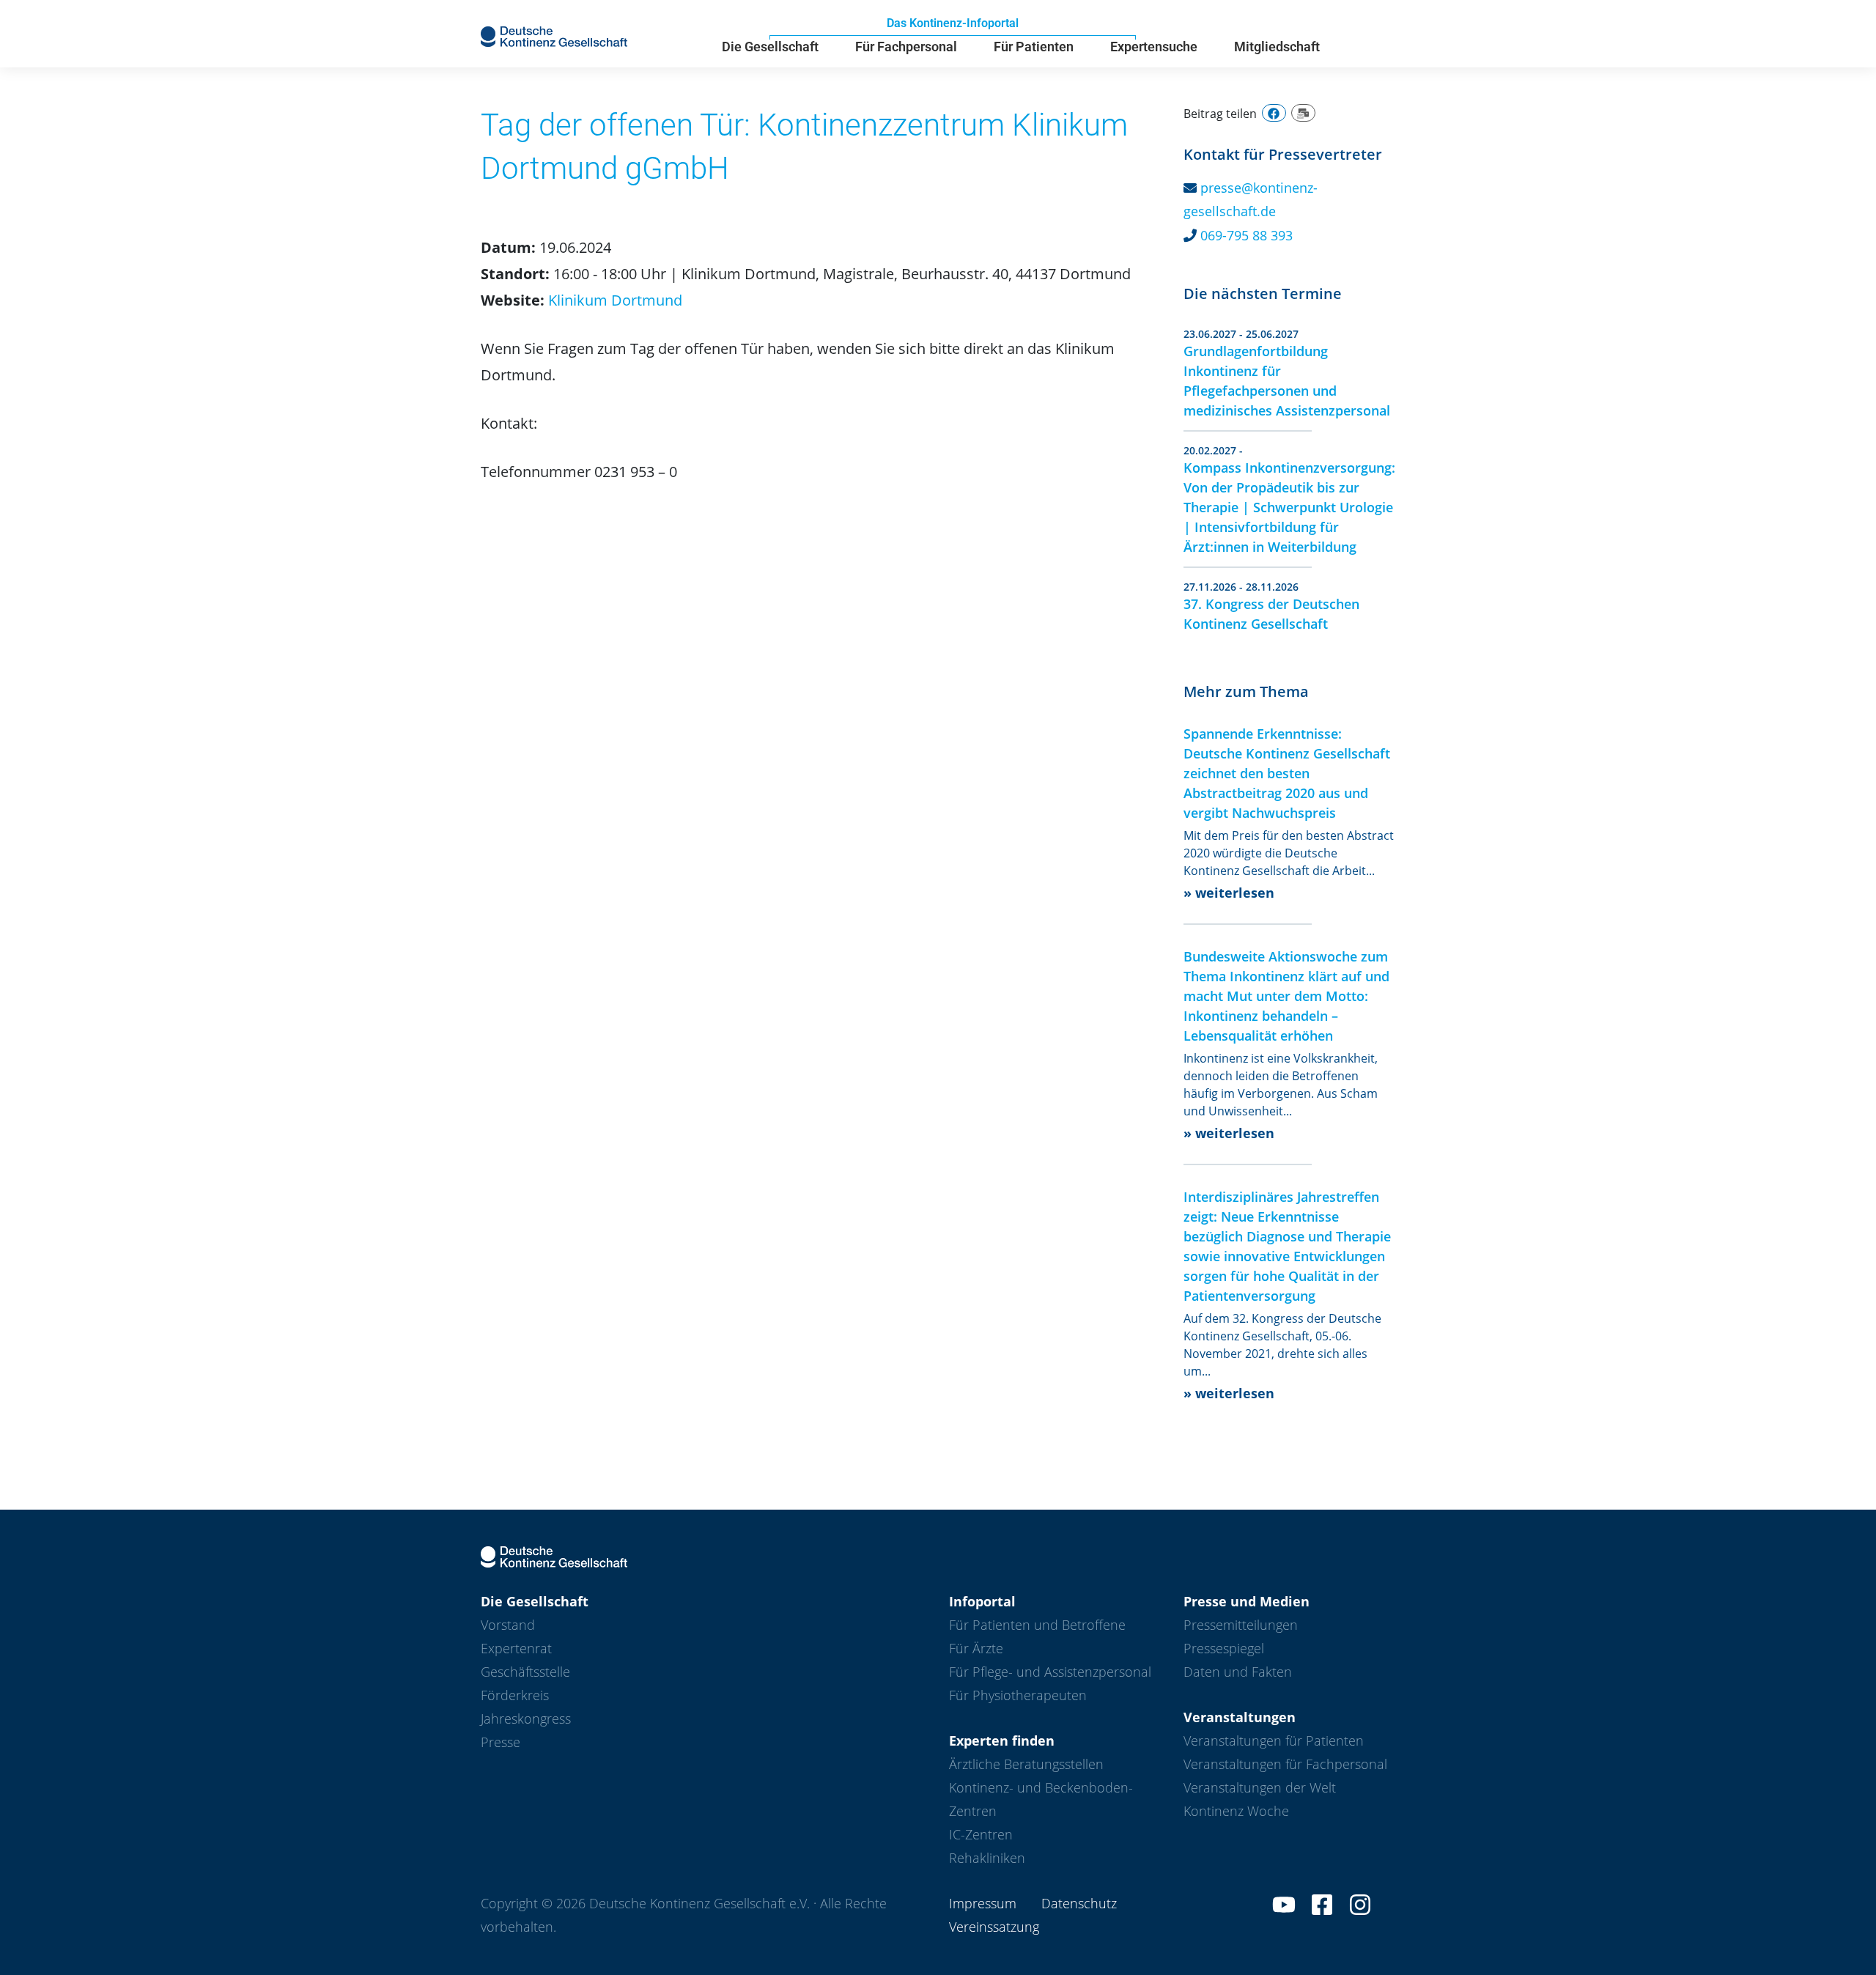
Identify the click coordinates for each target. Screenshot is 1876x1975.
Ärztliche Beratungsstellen (1026, 1764)
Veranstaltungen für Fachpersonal (1285, 1764)
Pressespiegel (1224, 1648)
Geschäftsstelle (525, 1672)
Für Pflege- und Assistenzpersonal (1050, 1672)
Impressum (983, 1903)
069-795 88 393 (1247, 235)
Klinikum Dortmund (615, 300)
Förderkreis (515, 1695)
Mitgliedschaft (1277, 47)
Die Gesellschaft (770, 47)
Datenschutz (1079, 1903)
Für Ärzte (976, 1648)
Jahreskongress (526, 1719)
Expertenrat (516, 1648)
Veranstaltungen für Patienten (1274, 1740)
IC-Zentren (981, 1834)
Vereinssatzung (994, 1927)
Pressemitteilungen (1241, 1625)
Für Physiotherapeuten (1018, 1695)
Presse (501, 1742)
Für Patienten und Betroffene (1037, 1625)
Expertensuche (1154, 47)
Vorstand (508, 1625)
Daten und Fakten (1238, 1672)
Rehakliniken (987, 1858)
